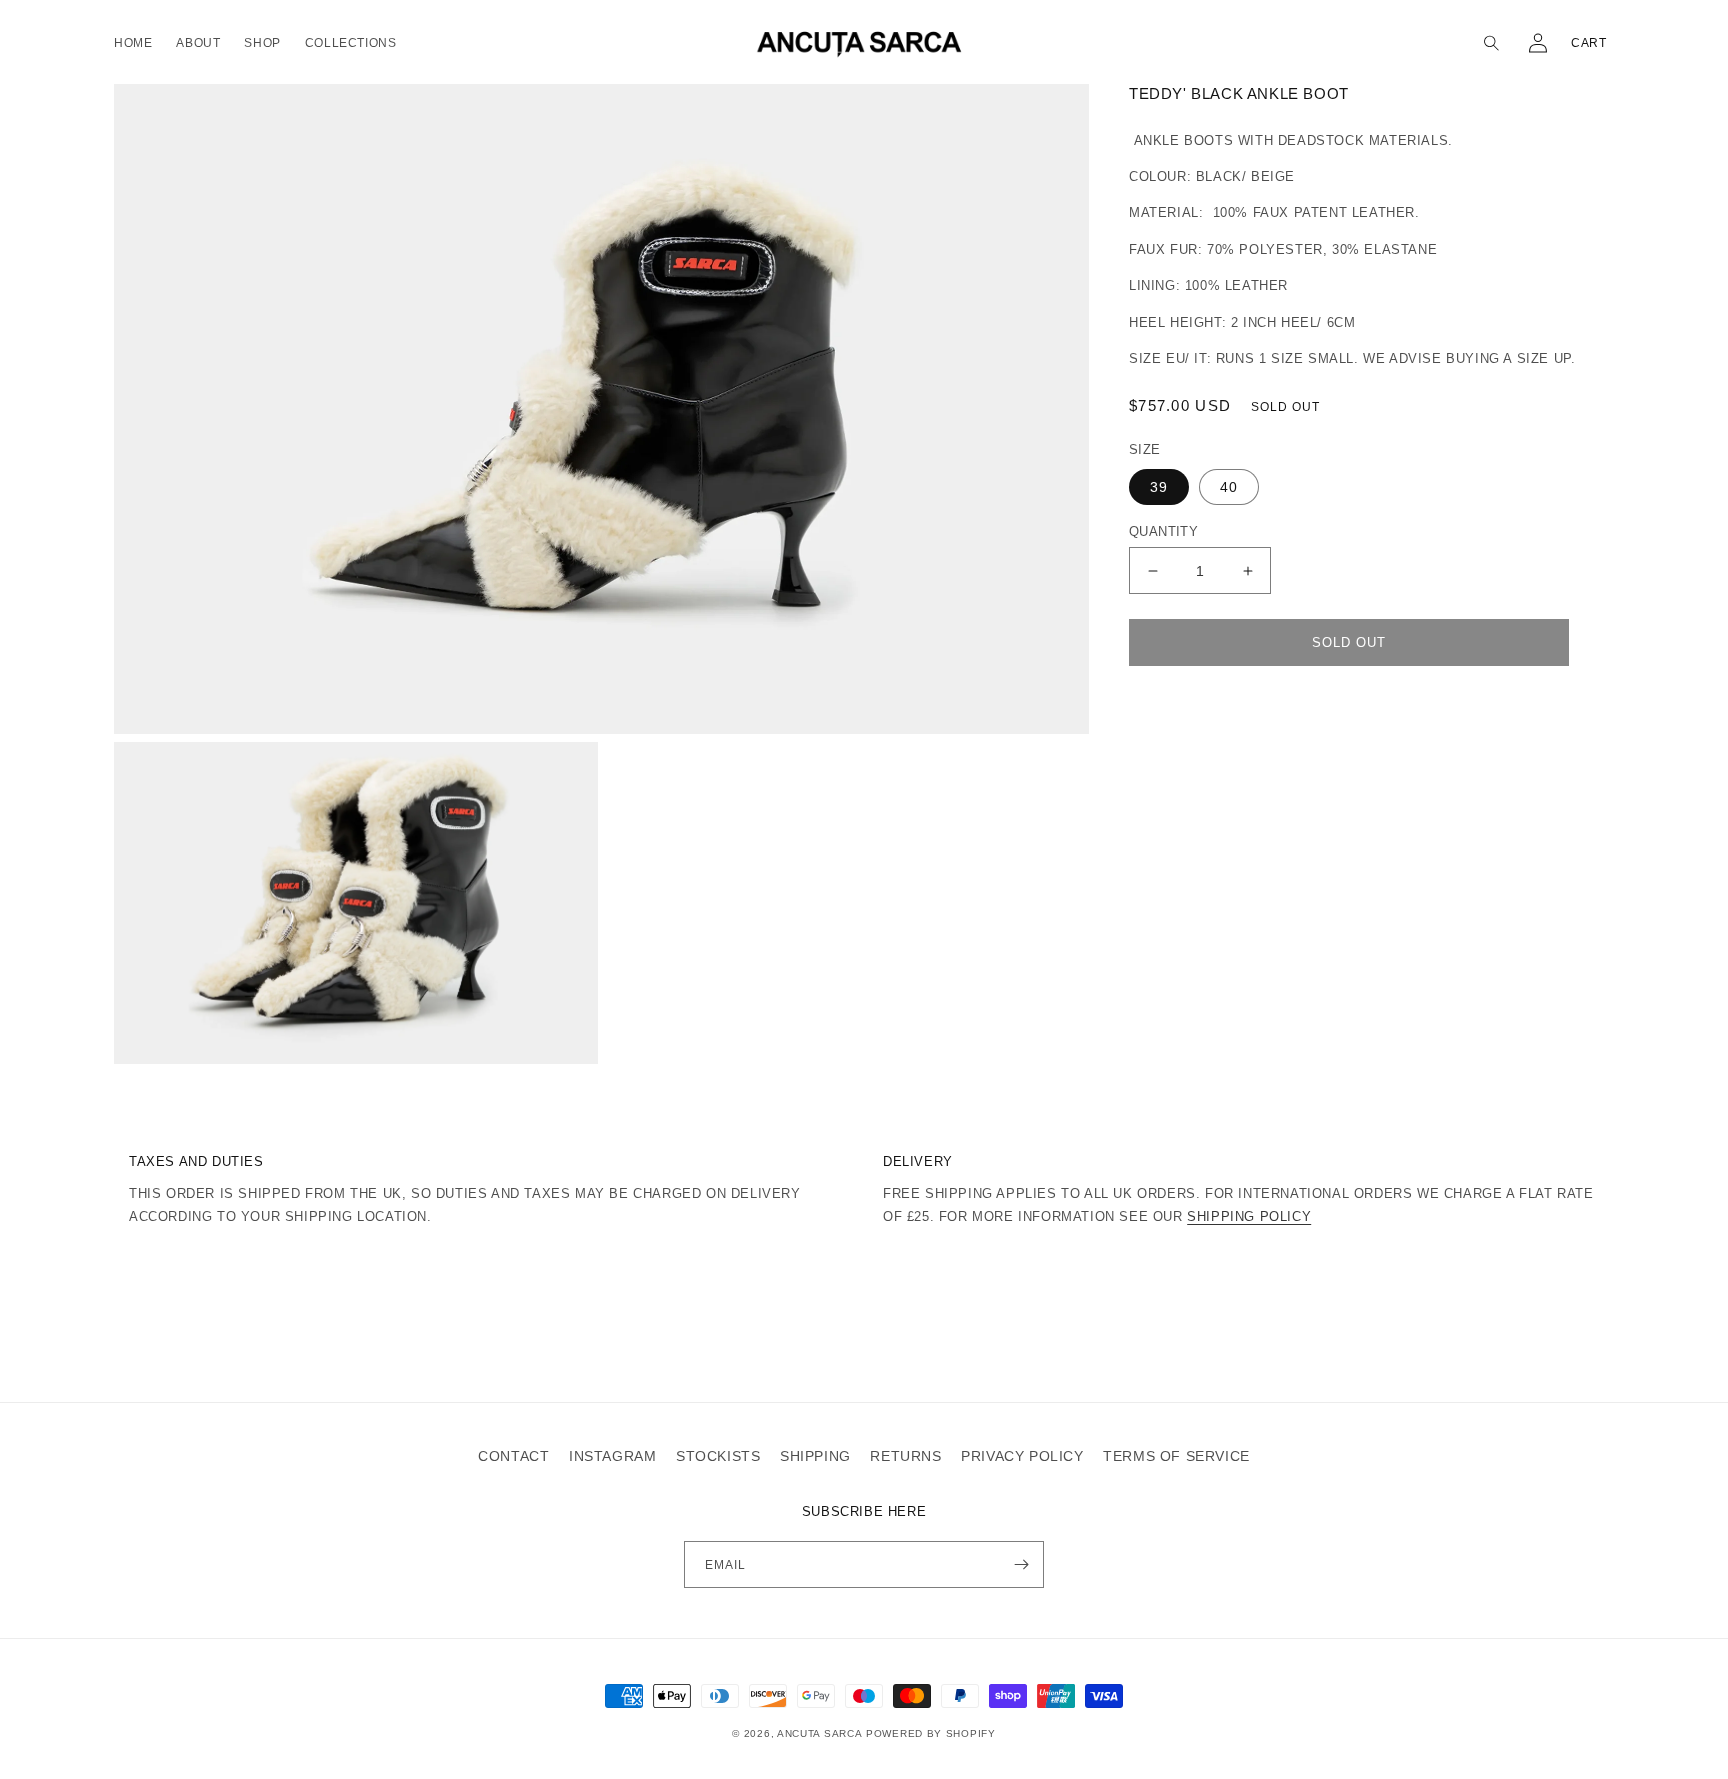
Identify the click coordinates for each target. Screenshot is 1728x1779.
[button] (1494, 43)
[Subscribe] (1021, 1564)
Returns (905, 1456)
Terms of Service (1176, 1456)
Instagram (612, 1456)
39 (1159, 487)
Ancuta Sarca (819, 1733)
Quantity (1163, 531)
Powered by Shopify (931, 1733)
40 (1229, 487)
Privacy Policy (1022, 1456)
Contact (513, 1456)
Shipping (815, 1456)
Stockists (718, 1456)
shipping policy (1249, 1216)
